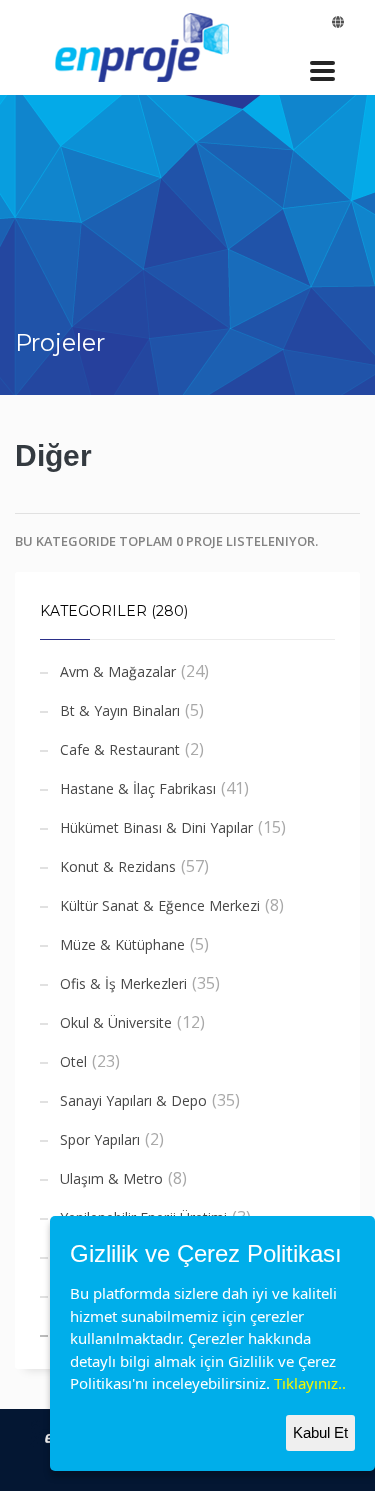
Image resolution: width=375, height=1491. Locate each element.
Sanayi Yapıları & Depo (133, 1100)
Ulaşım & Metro (111, 1178)
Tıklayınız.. (310, 1383)
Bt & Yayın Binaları (120, 710)
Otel (73, 1061)
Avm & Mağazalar (118, 671)
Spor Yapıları (100, 1139)
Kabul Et (320, 1432)
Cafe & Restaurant (120, 749)
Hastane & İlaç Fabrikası (138, 788)
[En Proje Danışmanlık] (147, 44)
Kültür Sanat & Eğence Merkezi (160, 905)
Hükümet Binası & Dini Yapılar (156, 827)
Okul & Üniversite (116, 1022)
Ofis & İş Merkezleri (123, 983)
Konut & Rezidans (118, 866)
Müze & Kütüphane (122, 944)
